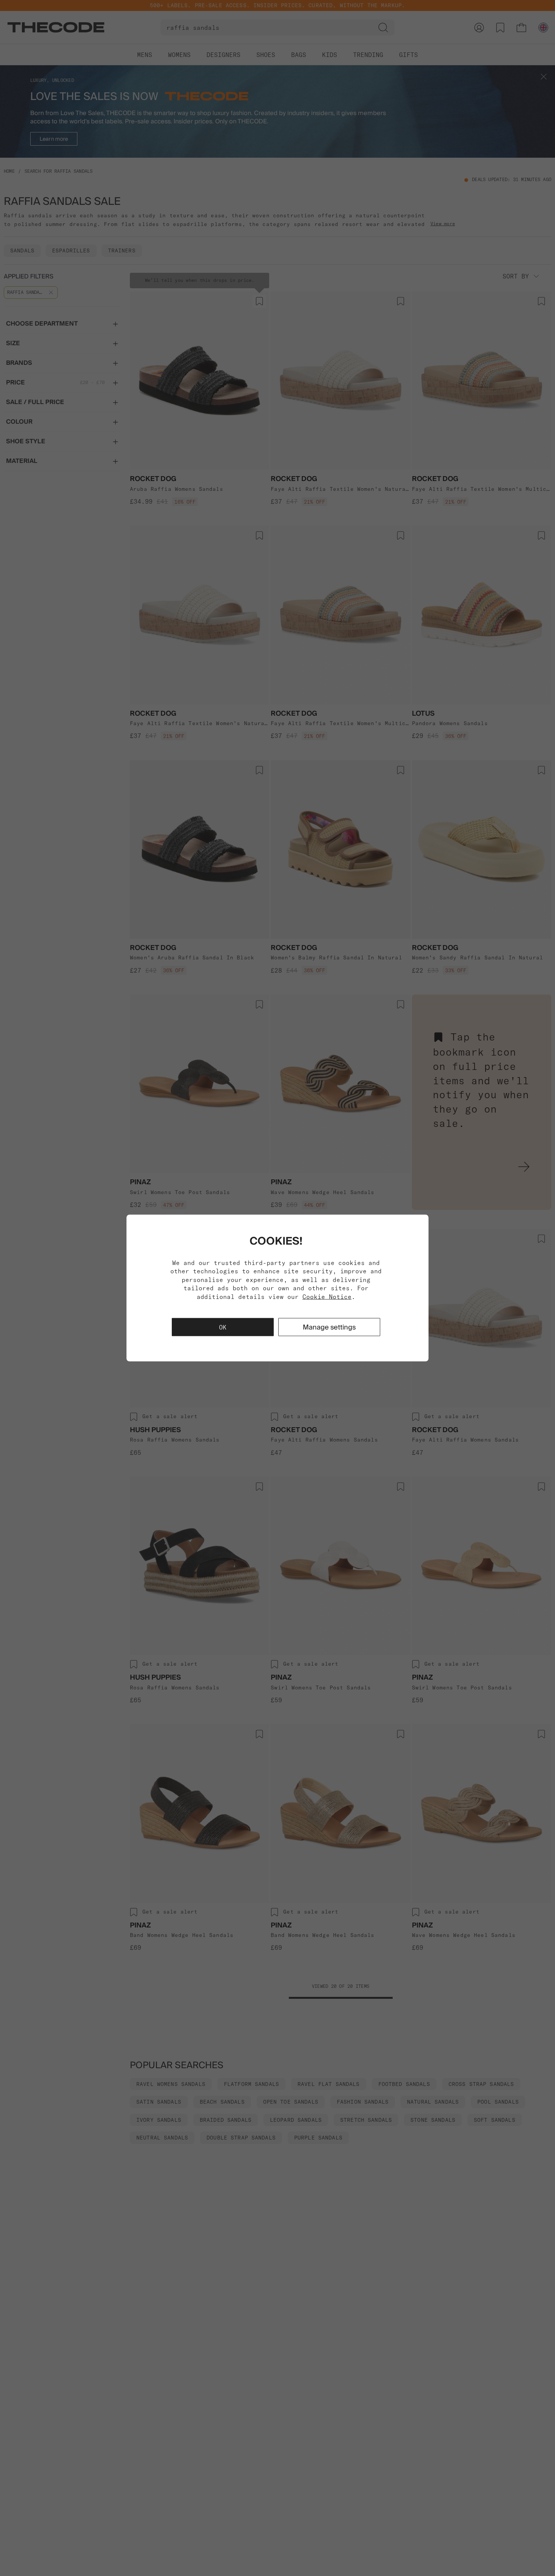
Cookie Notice (327, 1296)
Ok (223, 1327)
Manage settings (329, 1327)
